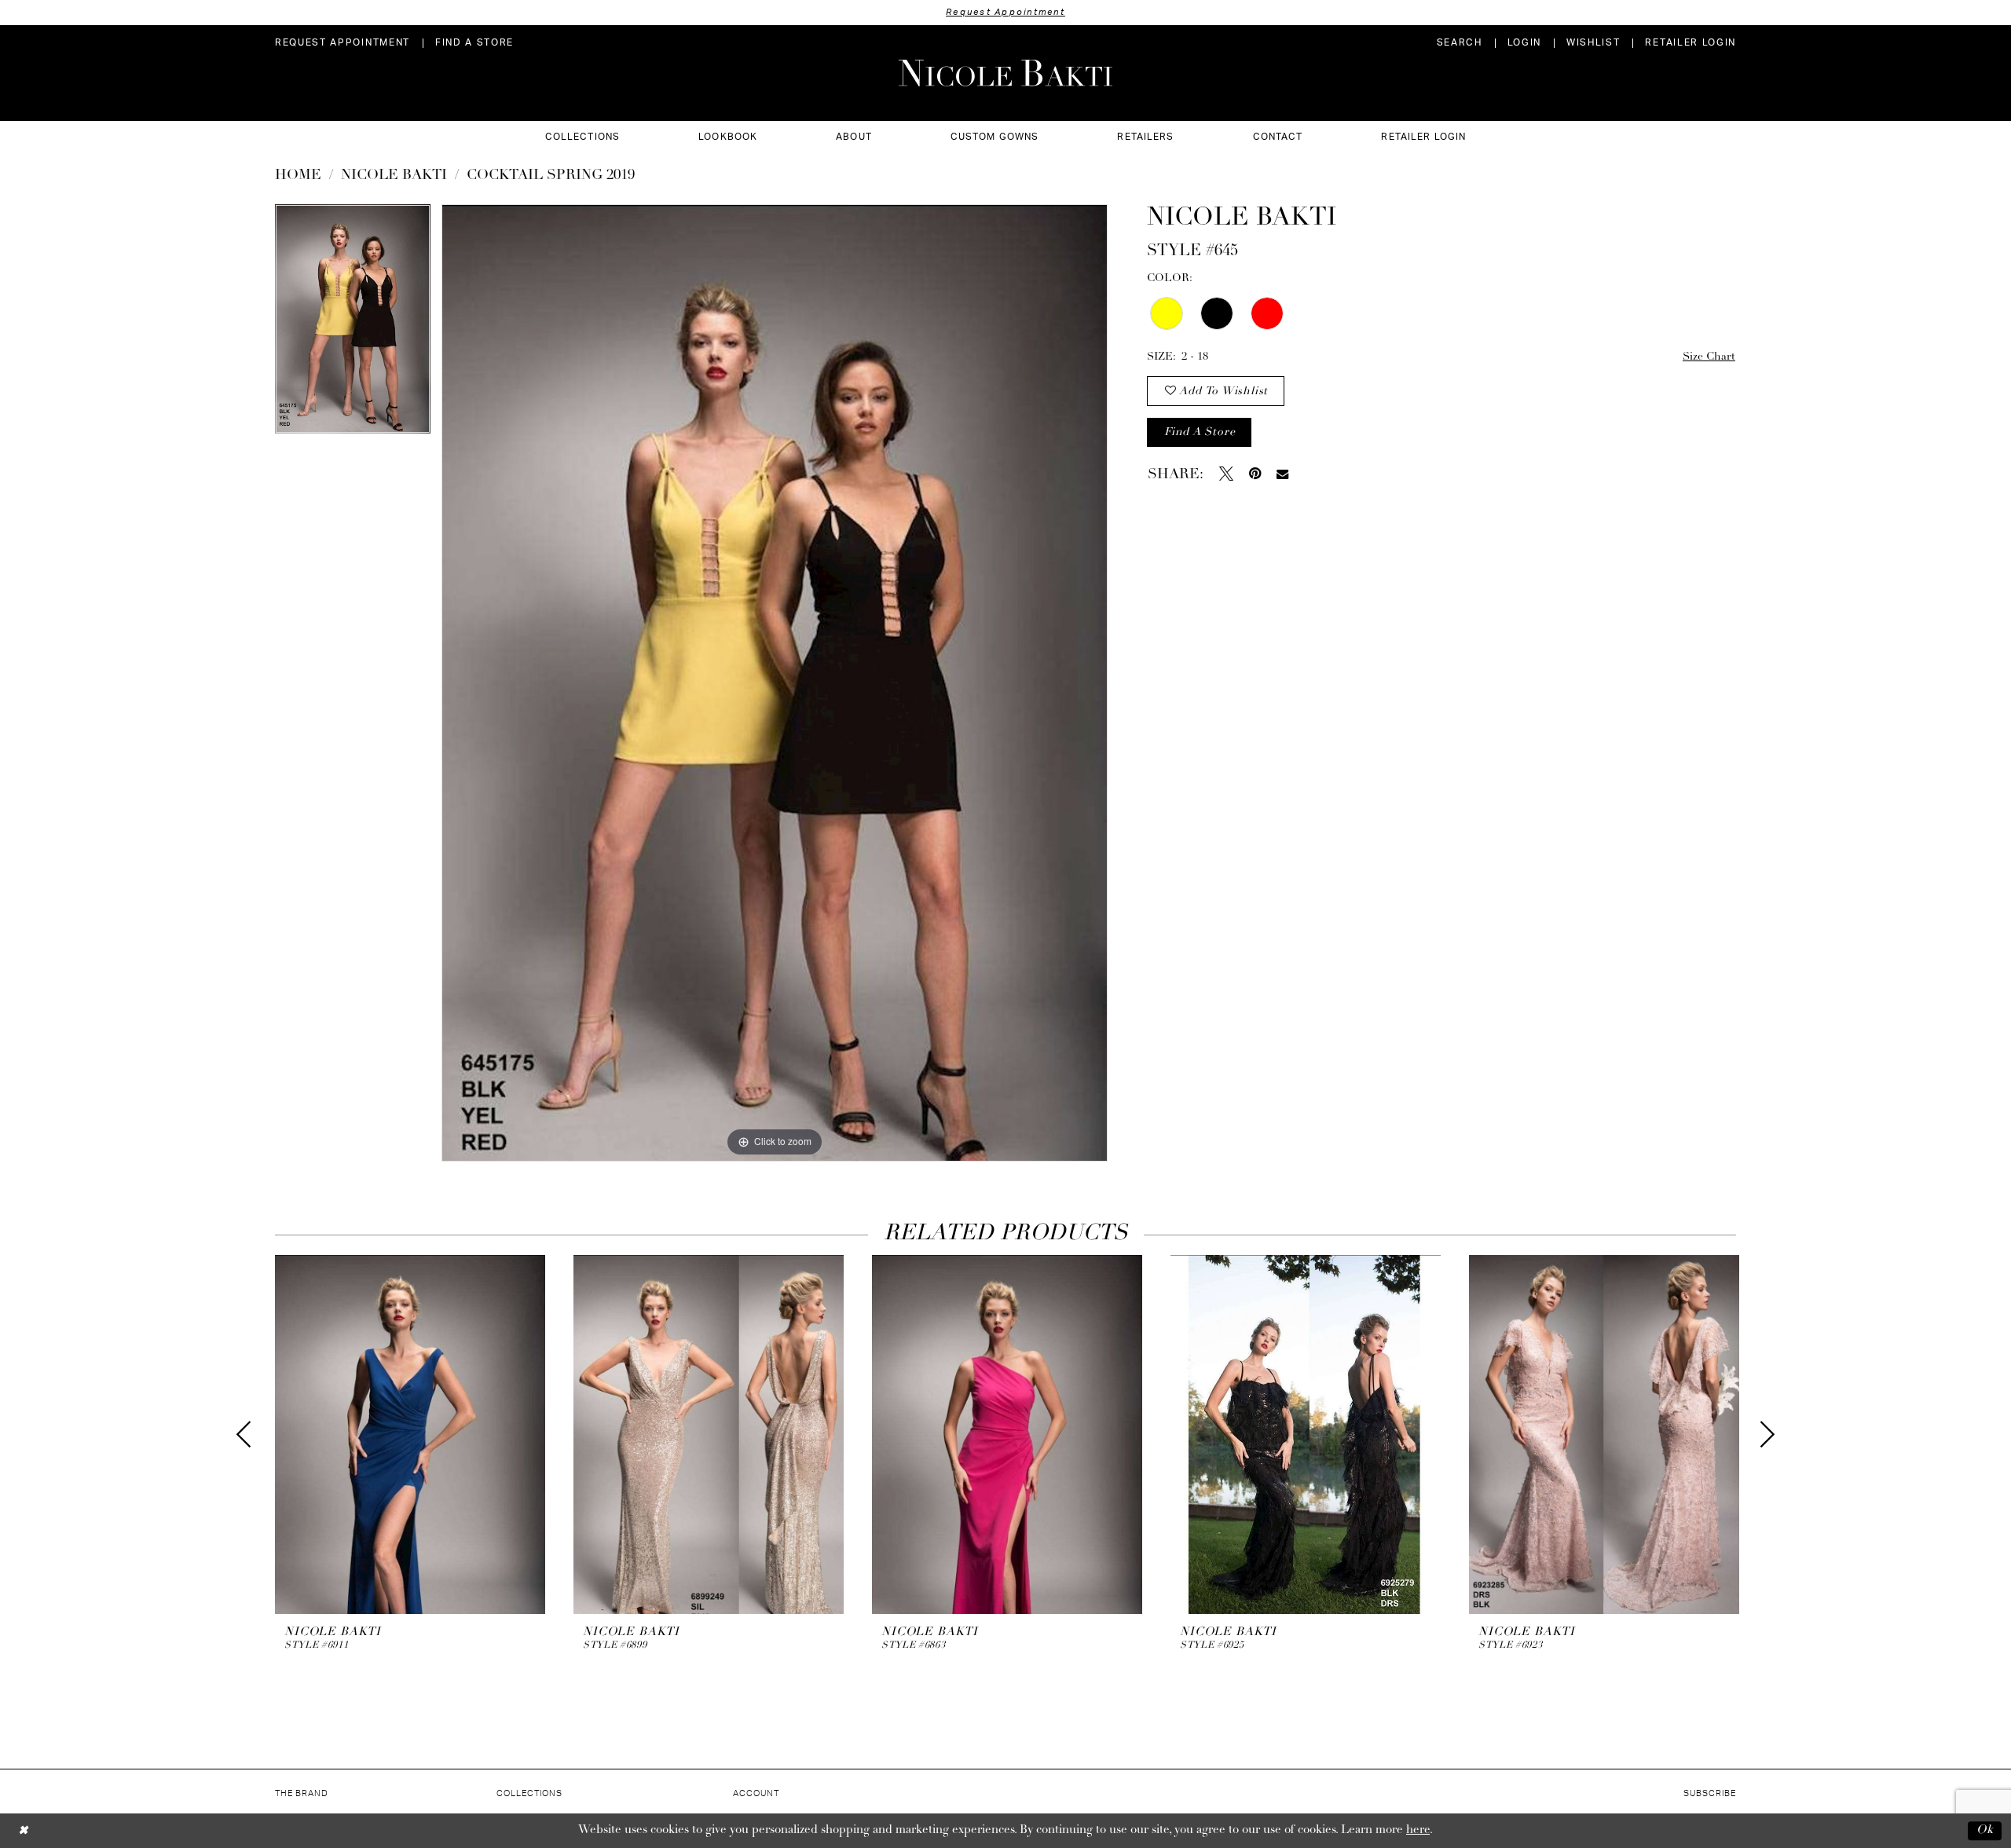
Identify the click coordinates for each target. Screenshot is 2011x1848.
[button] (1524, 43)
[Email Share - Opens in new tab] (1282, 474)
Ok (1985, 1830)
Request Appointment (1005, 12)
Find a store (1200, 432)
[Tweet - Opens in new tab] (1226, 474)
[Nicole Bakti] (1005, 73)
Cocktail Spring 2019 (551, 176)
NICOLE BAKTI (394, 176)
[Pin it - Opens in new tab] (1255, 474)
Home (298, 176)
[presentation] (410, 1434)
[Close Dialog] (23, 1830)
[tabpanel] (353, 324)
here (1418, 1830)
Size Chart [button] (1709, 357)
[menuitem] (342, 43)
